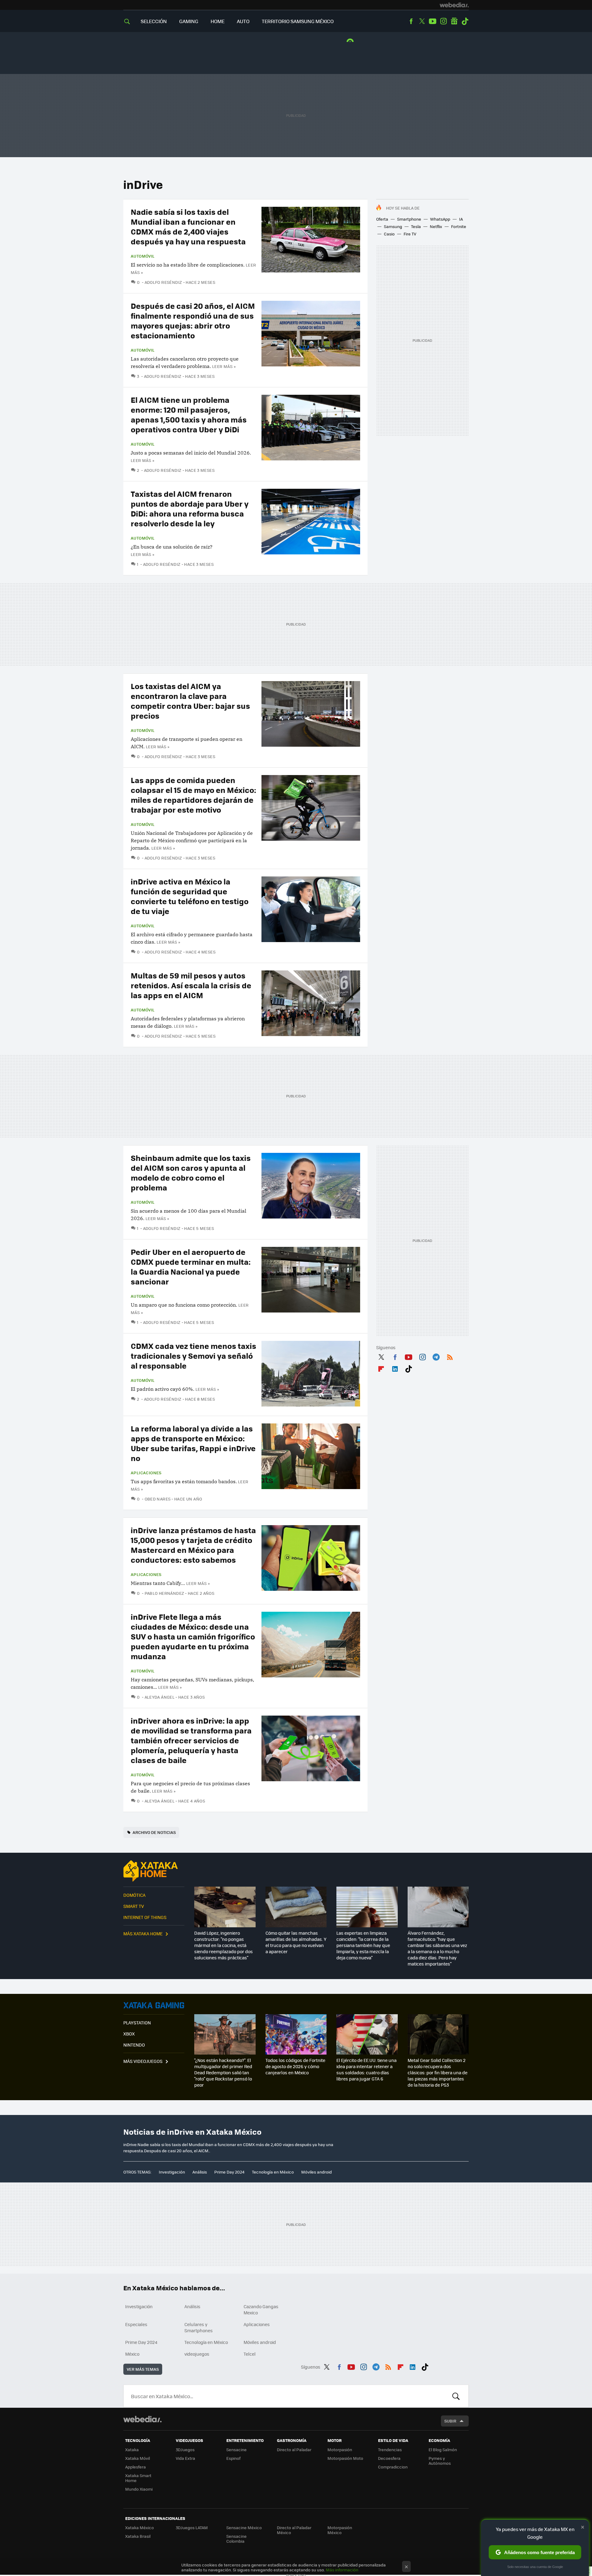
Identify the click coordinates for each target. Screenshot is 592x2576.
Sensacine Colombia (236, 2539)
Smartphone (409, 219)
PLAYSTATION (137, 2023)
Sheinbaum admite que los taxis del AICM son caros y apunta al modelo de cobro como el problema (191, 1172)
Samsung (393, 226)
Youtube (433, 21)
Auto (243, 21)
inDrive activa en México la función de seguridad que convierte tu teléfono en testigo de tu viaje (190, 896)
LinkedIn (395, 1368)
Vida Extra (185, 2458)
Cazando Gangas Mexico (261, 2309)
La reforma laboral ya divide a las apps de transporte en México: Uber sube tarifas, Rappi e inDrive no (193, 1443)
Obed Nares (158, 1499)
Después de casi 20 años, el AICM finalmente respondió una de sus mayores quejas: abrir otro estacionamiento (193, 320)
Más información (342, 2570)
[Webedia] (454, 5)
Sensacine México (244, 2527)
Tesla (416, 226)
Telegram (436, 1356)
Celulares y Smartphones (199, 2327)
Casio (389, 234)
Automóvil (143, 256)
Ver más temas (143, 2369)
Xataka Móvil (138, 2458)
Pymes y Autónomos (440, 2461)
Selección (154, 21)
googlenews (454, 21)
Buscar (456, 2396)
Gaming (189, 21)
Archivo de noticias (154, 1832)
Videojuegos (154, 2005)
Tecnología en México (273, 2172)
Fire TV (410, 234)
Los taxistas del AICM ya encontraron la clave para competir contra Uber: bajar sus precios (190, 701)
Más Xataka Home (143, 1933)
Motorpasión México (340, 2530)
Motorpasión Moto (345, 2458)
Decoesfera (389, 2458)
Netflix (436, 226)
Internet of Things (145, 1917)
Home (218, 21)
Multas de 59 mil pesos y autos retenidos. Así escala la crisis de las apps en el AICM (191, 985)
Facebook (411, 21)
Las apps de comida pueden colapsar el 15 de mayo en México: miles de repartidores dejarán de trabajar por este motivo (193, 795)
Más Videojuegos (143, 2061)
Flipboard (381, 1368)
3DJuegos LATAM (192, 2527)
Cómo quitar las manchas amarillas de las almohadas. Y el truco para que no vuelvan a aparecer (296, 1942)
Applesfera (136, 2467)
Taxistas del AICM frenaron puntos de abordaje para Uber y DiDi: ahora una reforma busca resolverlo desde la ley (190, 508)
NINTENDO (134, 2045)
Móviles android (317, 2172)
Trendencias (390, 2449)
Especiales (136, 2324)
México (132, 2354)
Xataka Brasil (138, 2536)
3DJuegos (185, 2449)
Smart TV (134, 1906)
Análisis (200, 2172)
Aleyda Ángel (160, 1697)
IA (461, 219)
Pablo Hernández (164, 1593)
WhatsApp (440, 219)
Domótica (134, 1895)
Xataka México (140, 2527)
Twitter (422, 21)
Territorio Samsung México (298, 21)
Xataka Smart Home (138, 2478)
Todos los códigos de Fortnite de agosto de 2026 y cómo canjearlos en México (295, 2066)
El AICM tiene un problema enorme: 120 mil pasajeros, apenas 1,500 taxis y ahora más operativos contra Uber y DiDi (189, 414)
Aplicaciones (146, 1473)
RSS (450, 1356)
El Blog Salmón (443, 2449)
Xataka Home (154, 1871)
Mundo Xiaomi (139, 2489)
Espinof (233, 2458)
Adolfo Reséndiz (164, 282)
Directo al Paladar (294, 2449)
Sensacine (236, 2449)
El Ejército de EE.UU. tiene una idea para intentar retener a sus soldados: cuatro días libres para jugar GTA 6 (366, 2069)
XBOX (129, 2034)
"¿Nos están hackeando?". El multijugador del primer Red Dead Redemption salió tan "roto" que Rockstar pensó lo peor (223, 2072)
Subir (450, 2421)
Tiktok (465, 21)
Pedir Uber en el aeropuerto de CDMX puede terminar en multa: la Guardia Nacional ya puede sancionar (191, 1266)
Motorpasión (340, 2449)
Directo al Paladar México (294, 2530)
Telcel (250, 2354)
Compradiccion (393, 2467)
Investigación (172, 2172)
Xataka (132, 2449)
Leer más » (224, 366)
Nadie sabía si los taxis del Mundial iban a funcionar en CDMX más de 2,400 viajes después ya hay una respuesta (188, 226)
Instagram (443, 21)
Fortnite (459, 226)
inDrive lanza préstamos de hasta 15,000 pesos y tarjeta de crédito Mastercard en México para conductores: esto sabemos (193, 1545)
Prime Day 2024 (229, 2172)
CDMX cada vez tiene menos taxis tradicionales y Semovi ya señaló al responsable (193, 1355)
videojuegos (197, 2354)
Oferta (382, 219)
